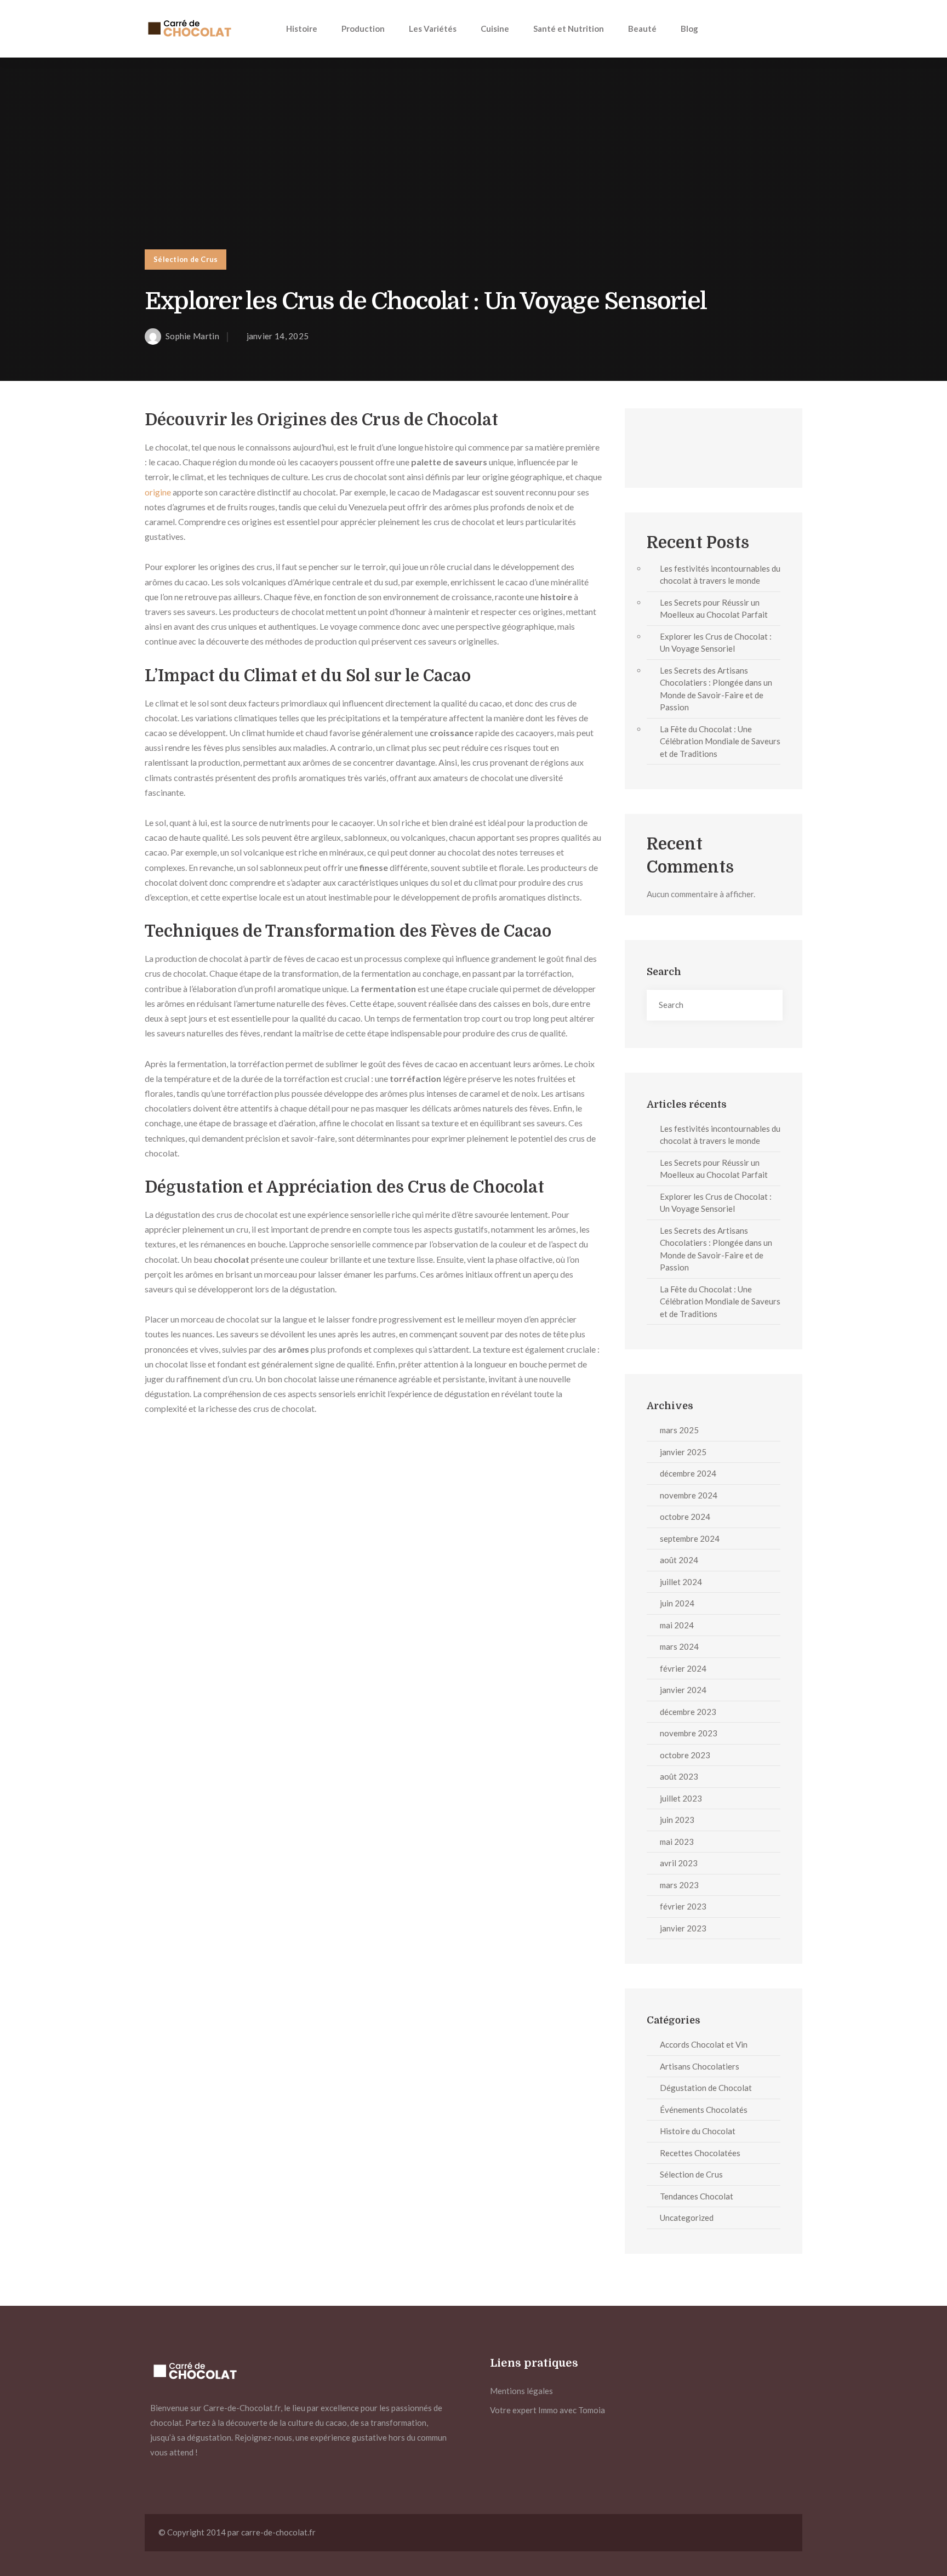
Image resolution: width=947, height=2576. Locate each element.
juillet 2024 (681, 1582)
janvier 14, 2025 (278, 336)
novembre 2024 (689, 1495)
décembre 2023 (688, 1712)
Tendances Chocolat (697, 2196)
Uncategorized (687, 2218)
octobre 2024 (685, 1517)
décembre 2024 (688, 1473)
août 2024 (679, 1560)
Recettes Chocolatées (700, 2153)
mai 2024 (677, 1625)
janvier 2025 (683, 1452)
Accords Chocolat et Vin (704, 2044)
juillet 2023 (681, 1798)
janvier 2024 (683, 1690)
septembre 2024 (690, 1538)
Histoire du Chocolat (698, 2131)
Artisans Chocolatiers (700, 2066)
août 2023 (679, 1776)
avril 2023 (679, 1863)
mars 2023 (679, 1885)
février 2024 (683, 1668)
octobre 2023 (685, 1755)
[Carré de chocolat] (189, 29)
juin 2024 (677, 1603)
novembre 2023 (689, 1733)
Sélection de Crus (186, 259)
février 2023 (683, 1906)
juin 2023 (677, 1820)
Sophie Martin (192, 336)
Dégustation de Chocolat (706, 2088)
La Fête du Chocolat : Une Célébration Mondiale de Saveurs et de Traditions (720, 741)
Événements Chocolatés (704, 2110)
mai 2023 (677, 1842)
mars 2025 (679, 1430)
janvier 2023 (683, 1928)
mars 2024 (679, 1646)
